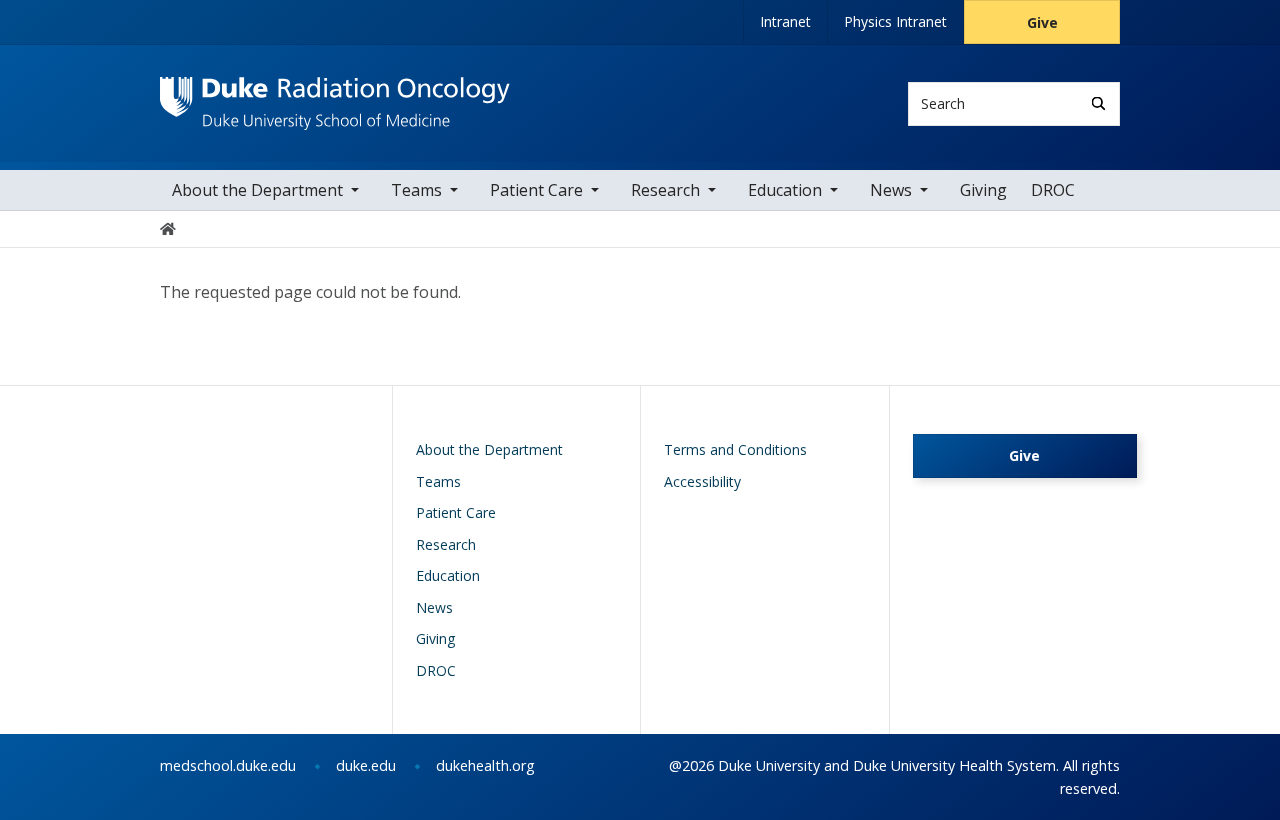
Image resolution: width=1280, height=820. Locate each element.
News (891, 190)
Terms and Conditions (735, 449)
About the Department (257, 190)
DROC (1053, 190)
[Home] (335, 95)
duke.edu (366, 765)
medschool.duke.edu (228, 765)
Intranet (785, 21)
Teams (416, 190)
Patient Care (536, 190)
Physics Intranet (895, 21)
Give (1042, 22)
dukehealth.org (485, 765)
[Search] (1098, 103)
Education (785, 190)
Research (665, 190)
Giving (983, 190)
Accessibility (702, 481)
